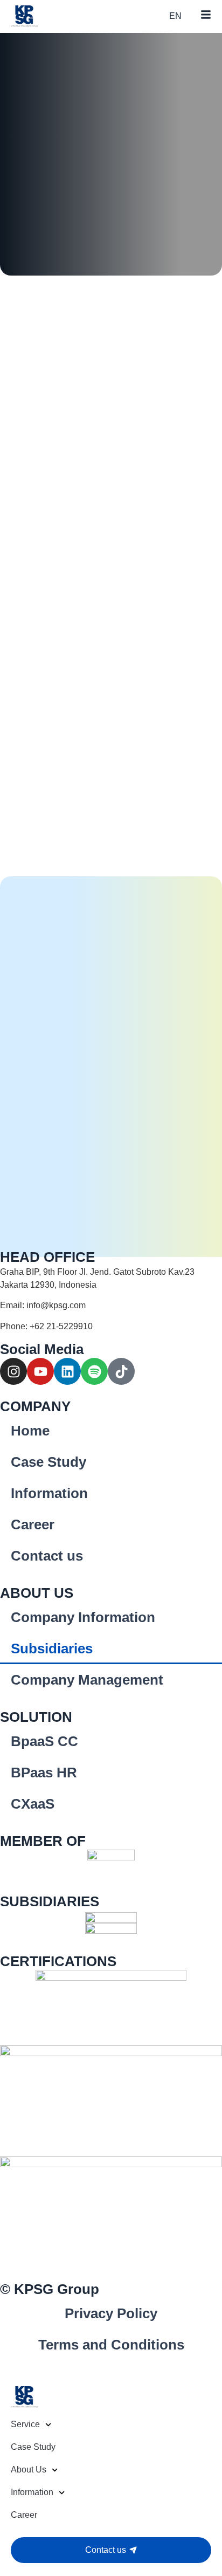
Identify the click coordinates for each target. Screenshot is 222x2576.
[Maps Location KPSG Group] (111, 1282)
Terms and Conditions (111, 2345)
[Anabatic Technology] (111, 1865)
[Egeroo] (111, 1931)
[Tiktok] (121, 1371)
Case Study (48, 1462)
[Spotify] (94, 1371)
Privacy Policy (111, 2313)
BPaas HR (44, 1773)
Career (33, 1524)
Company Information (83, 1617)
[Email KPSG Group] (111, 1309)
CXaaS (33, 1804)
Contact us (47, 1556)
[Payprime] (111, 1916)
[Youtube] (40, 1371)
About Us (29, 2469)
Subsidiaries (52, 1648)
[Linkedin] (67, 1371)
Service (25, 2424)
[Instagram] (13, 1371)
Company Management (87, 1680)
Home (30, 1431)
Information (49, 1493)
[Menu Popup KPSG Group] (206, 15)
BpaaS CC (44, 1741)
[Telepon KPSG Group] (111, 1330)
